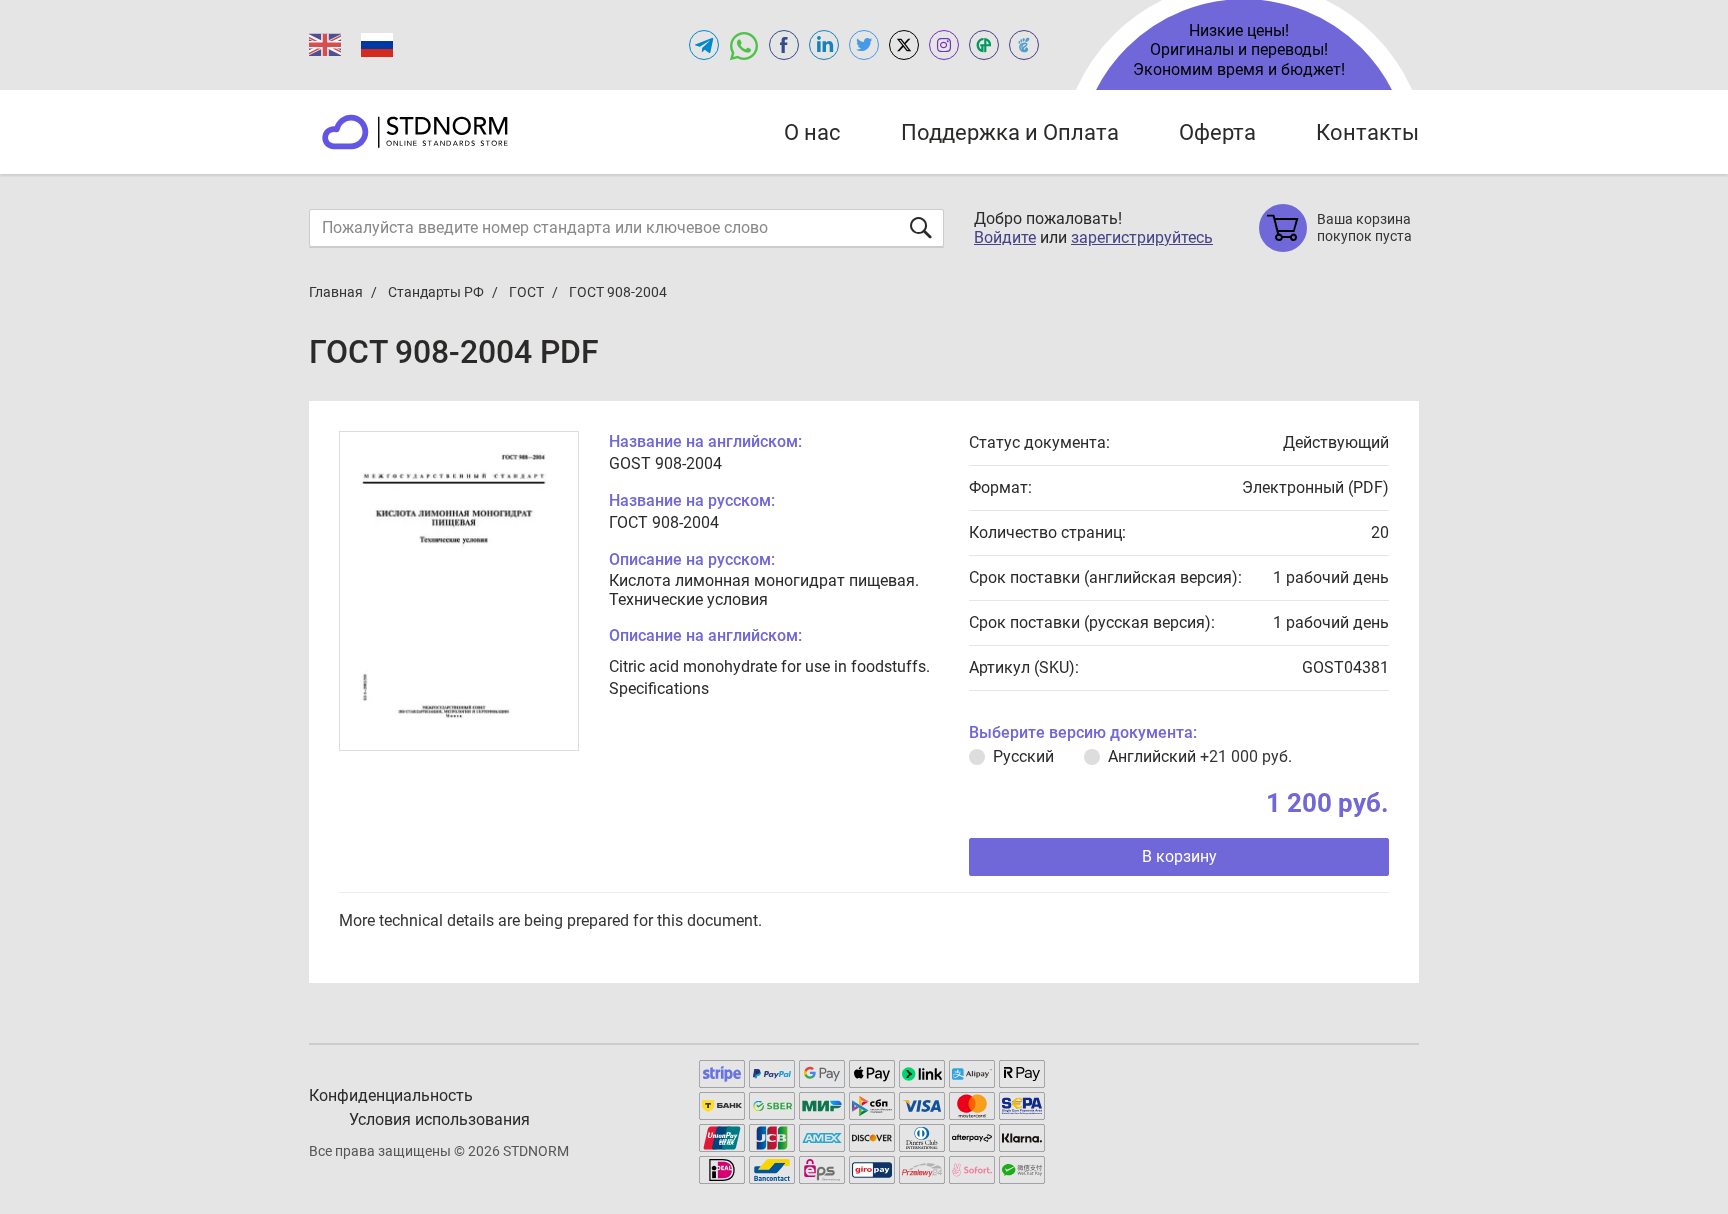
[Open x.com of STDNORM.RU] (904, 45)
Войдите (1005, 237)
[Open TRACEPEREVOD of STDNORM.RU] (1024, 45)
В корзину (1179, 856)
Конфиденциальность (391, 1095)
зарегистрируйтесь (1142, 237)
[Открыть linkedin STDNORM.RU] (824, 45)
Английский (1200, 756)
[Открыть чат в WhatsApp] (744, 45)
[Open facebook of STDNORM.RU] (784, 45)
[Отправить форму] (921, 227)
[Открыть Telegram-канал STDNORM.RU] (704, 45)
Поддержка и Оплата (1010, 132)
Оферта (1217, 132)
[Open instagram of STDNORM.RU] (944, 45)
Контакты (1367, 132)
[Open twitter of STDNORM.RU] (864, 45)
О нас (812, 132)
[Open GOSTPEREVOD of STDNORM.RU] (984, 45)
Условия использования (439, 1119)
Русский (1023, 756)
